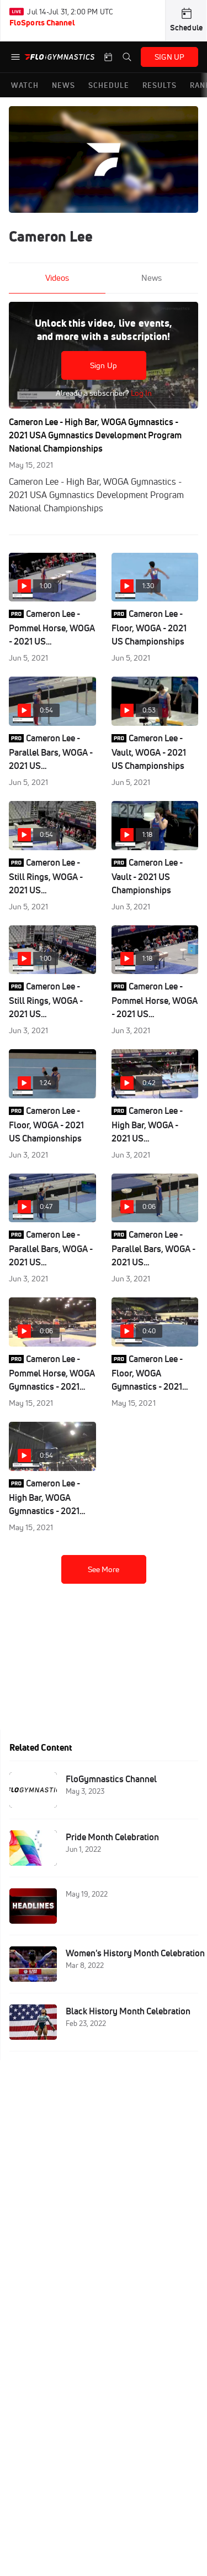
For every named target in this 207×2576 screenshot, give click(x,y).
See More (104, 1569)
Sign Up (104, 365)
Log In (140, 393)
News (152, 278)
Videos (57, 278)
